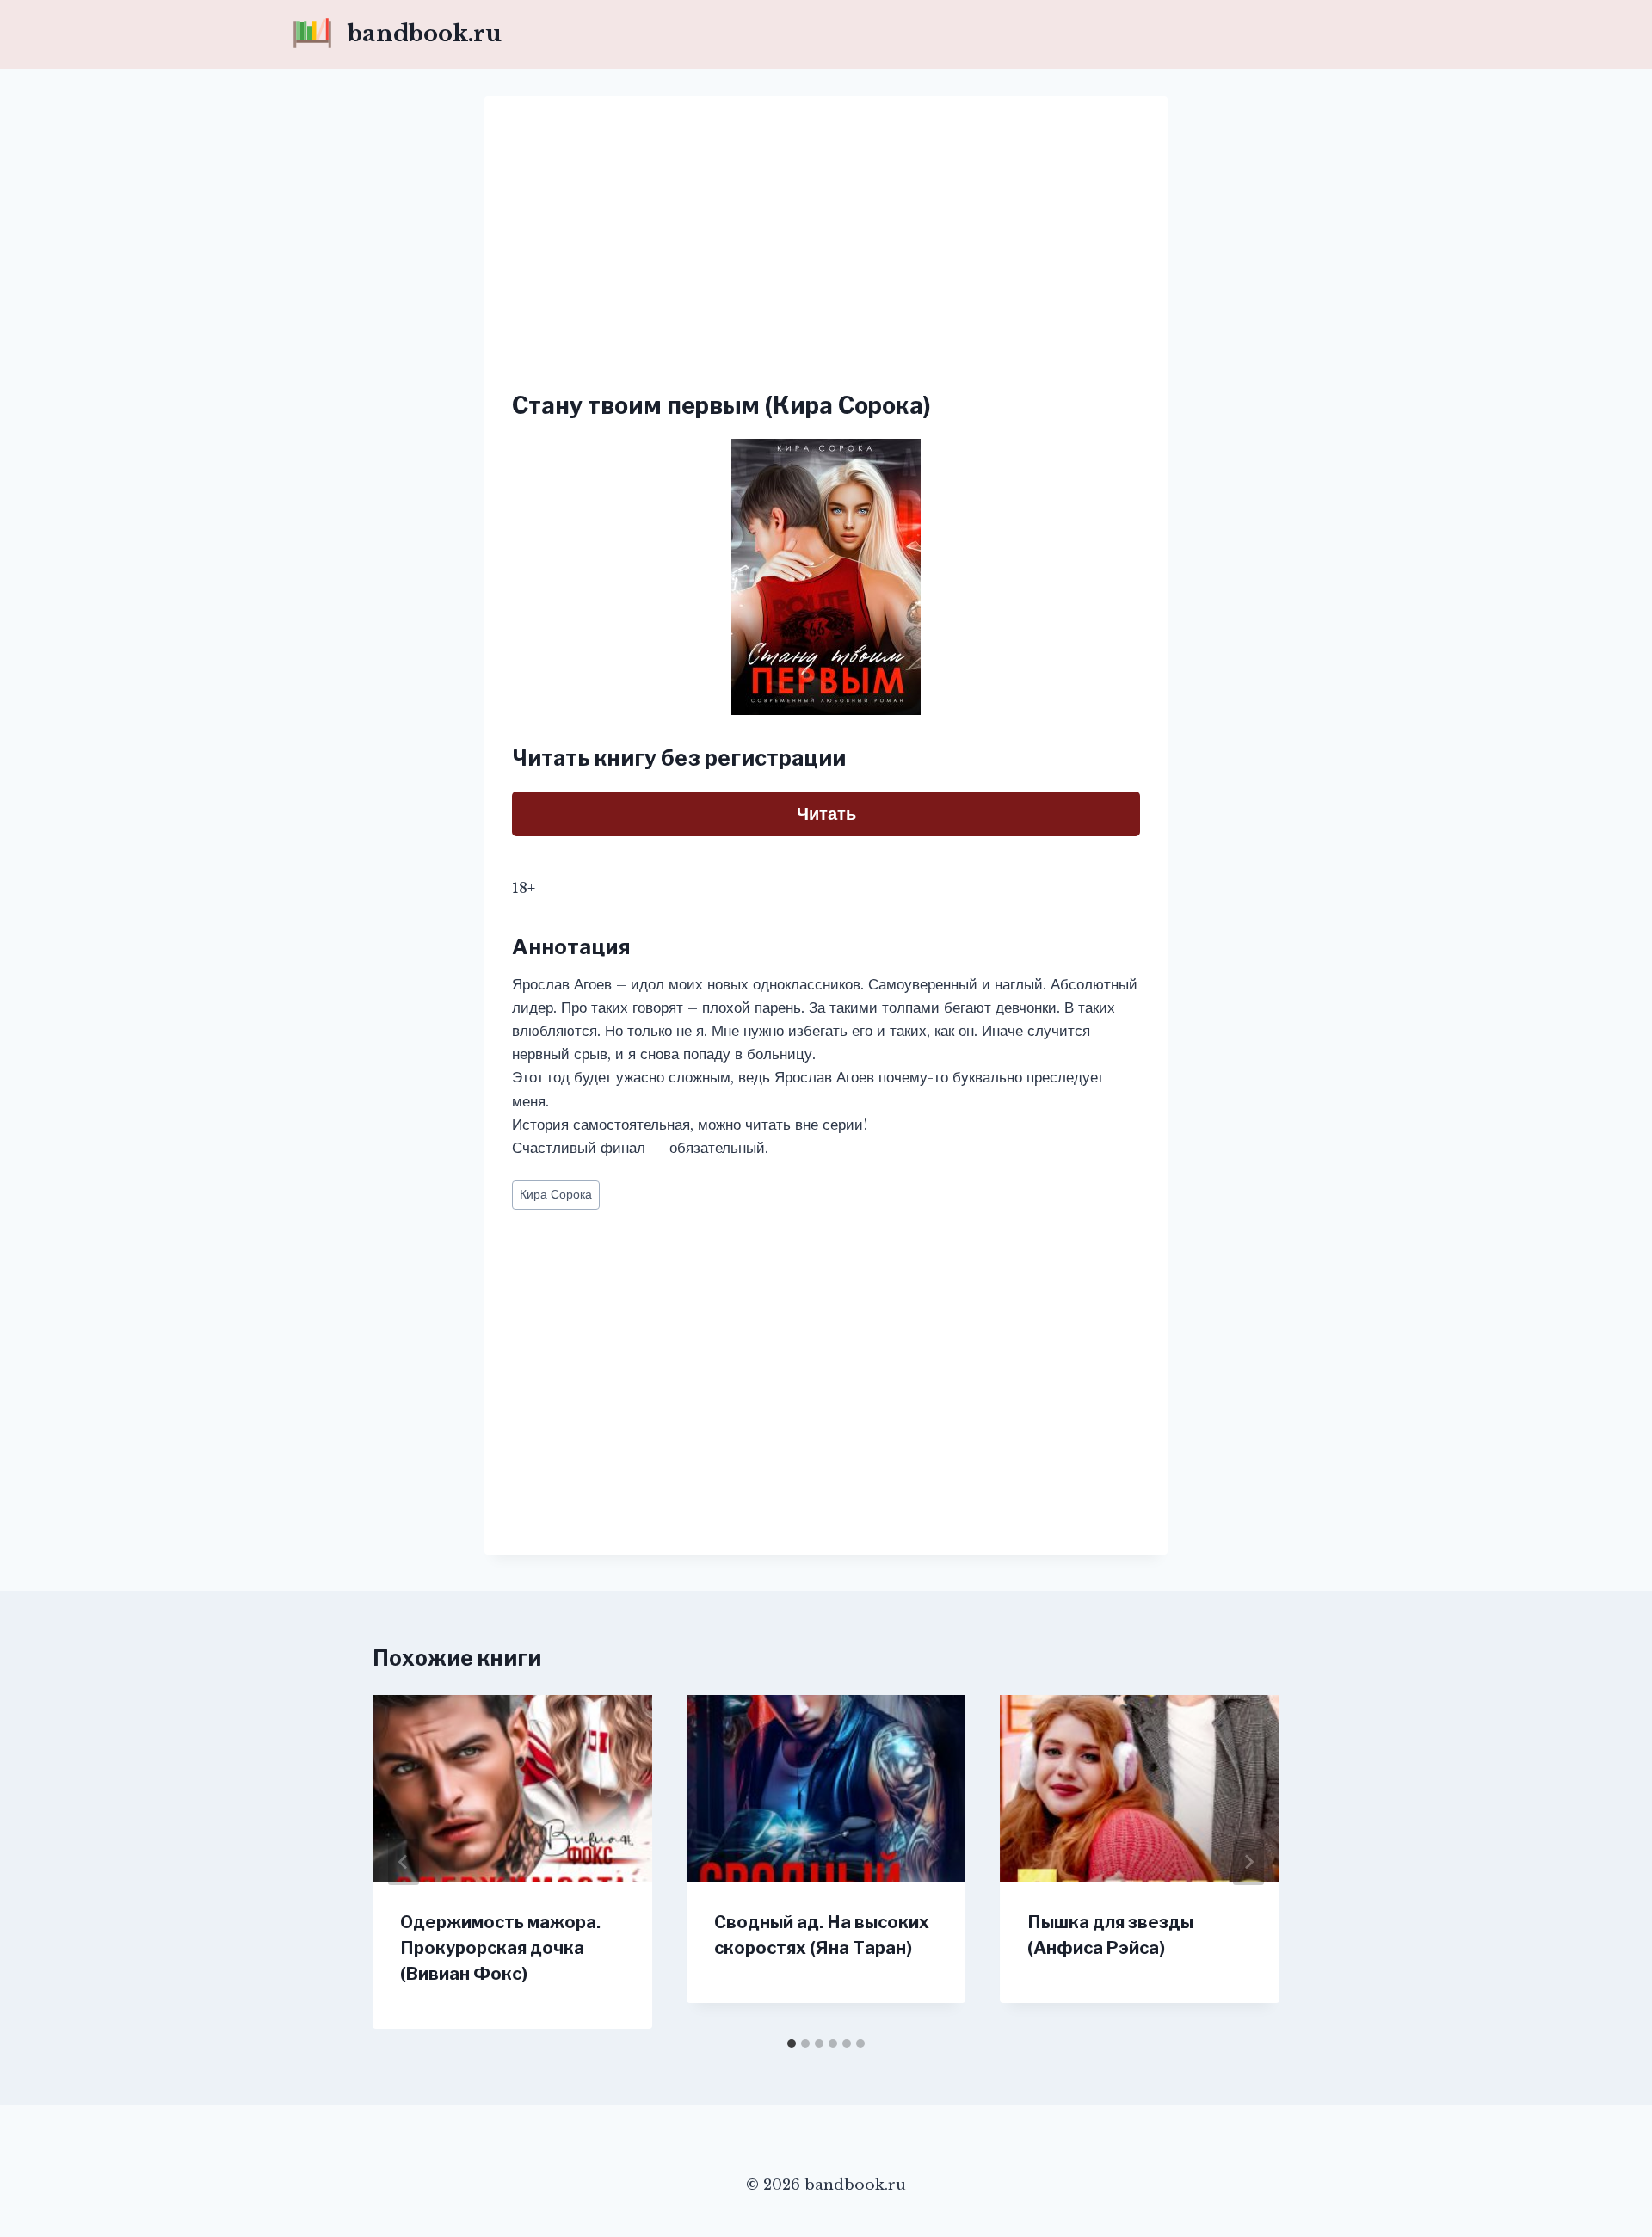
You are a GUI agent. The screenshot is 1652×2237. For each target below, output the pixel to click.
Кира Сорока (556, 1195)
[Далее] (1248, 1862)
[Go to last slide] (404, 1862)
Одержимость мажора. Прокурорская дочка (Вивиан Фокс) (500, 1948)
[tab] (792, 2043)
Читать (826, 814)
